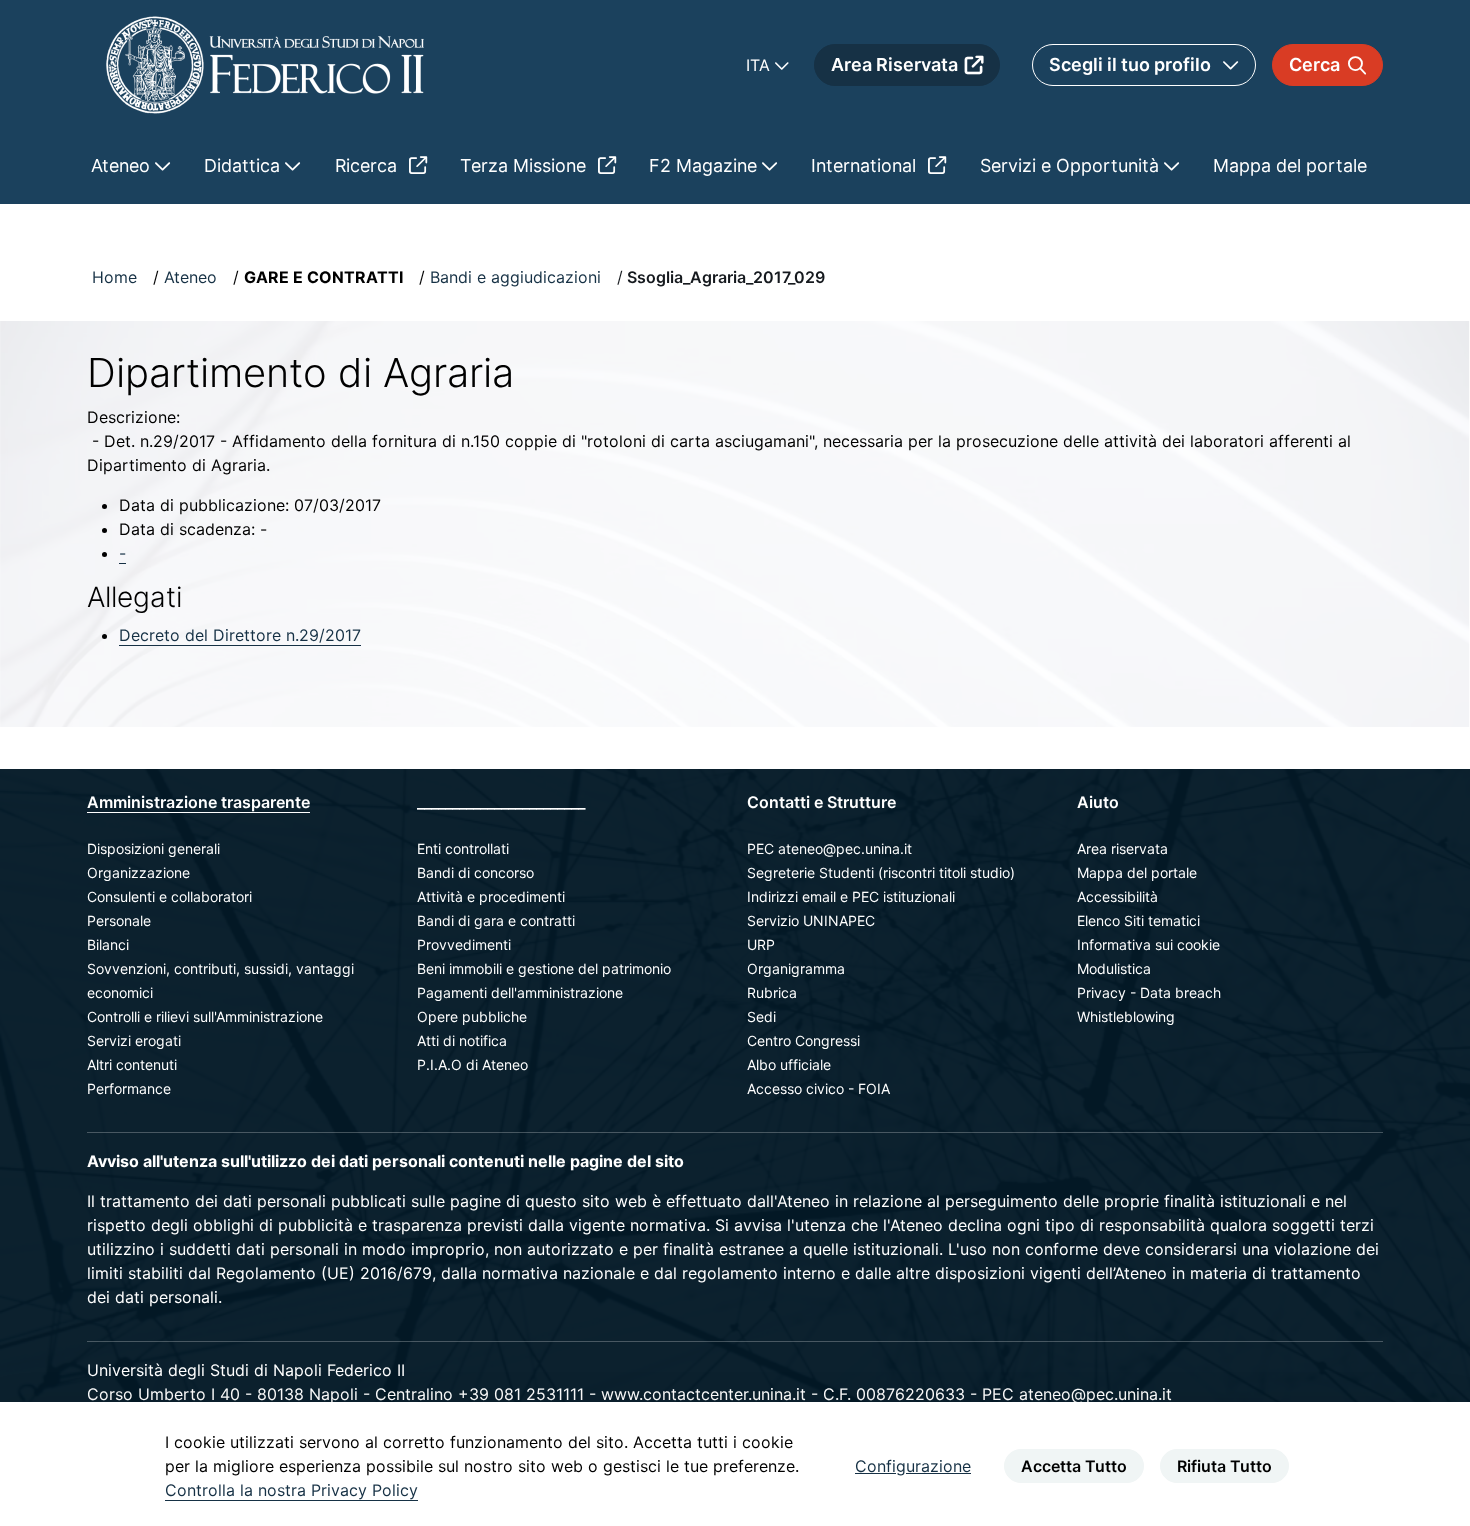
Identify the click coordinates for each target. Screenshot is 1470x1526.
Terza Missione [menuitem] (525, 165)
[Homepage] (265, 64)
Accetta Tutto (1074, 1466)
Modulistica (1114, 968)
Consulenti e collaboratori (169, 896)
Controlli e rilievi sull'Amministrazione (205, 1016)
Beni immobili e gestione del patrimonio (544, 968)
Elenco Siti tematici (1138, 920)
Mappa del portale (1137, 872)
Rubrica (772, 992)
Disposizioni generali (153, 848)
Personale (119, 920)
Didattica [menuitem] (244, 165)
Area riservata (1122, 848)
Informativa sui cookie (1148, 944)
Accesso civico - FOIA (818, 1088)
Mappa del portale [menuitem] (1290, 165)
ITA (760, 65)
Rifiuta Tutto (1224, 1466)
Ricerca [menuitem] (368, 165)
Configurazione (913, 1466)
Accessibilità (1117, 896)
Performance (129, 1088)
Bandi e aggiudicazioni (515, 277)
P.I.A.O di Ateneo (472, 1064)
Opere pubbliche (472, 1016)
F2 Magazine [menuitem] (705, 165)
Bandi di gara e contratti (496, 920)
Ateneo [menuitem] (123, 165)
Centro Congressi (803, 1040)
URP (761, 944)
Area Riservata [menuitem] (894, 64)
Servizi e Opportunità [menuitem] (1072, 165)
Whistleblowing (1126, 1016)
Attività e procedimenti (491, 896)
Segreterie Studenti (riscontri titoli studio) (881, 872)
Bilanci (108, 944)
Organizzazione (138, 872)
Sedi (761, 1016)
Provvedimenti (464, 944)
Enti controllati (463, 848)
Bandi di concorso (475, 872)
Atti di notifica (462, 1040)
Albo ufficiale (789, 1064)
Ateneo (190, 277)
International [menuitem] (866, 165)
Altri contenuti (132, 1064)
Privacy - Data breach (1149, 992)
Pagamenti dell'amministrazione (520, 992)
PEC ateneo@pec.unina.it (829, 848)
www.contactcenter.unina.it (703, 1394)
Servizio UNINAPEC (811, 920)
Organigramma (796, 968)
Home (114, 277)
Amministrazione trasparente (198, 802)
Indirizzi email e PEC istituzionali (851, 896)
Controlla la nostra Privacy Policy (291, 1490)
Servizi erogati (134, 1040)
